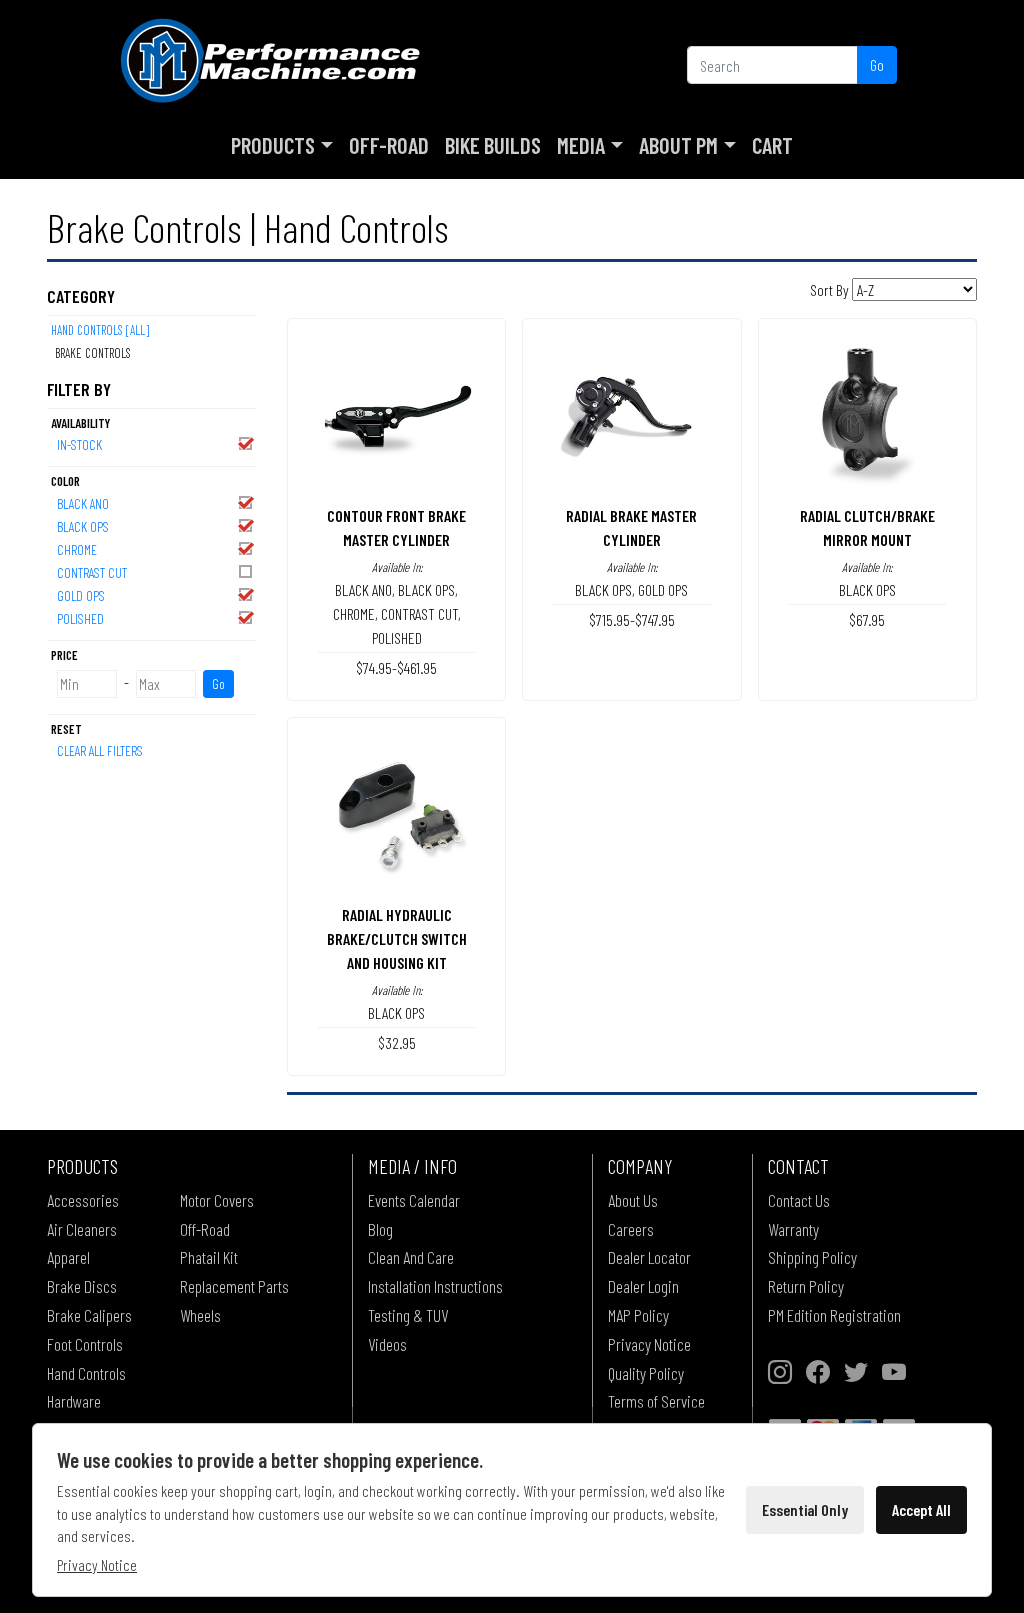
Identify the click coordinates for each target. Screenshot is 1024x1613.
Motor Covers (217, 1200)
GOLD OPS (81, 595)
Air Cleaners (82, 1229)
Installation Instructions (435, 1286)
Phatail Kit (209, 1257)
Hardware (74, 1401)
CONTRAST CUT (92, 572)
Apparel (68, 1257)
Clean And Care (411, 1257)
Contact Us (799, 1200)
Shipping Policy (812, 1257)
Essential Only (805, 1509)
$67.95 (867, 619)
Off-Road (389, 145)
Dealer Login (643, 1286)
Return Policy (806, 1286)
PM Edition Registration (834, 1315)
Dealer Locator (649, 1257)
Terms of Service (656, 1401)
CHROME (77, 549)
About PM (678, 145)
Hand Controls (86, 1373)
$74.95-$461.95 (396, 667)
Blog (380, 1229)
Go (877, 64)
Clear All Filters (100, 750)
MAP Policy (638, 1315)
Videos (387, 1344)
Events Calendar (414, 1200)
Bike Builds (493, 145)
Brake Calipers (89, 1315)
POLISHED (80, 618)
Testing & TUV (408, 1315)
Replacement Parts (234, 1286)
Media (581, 145)
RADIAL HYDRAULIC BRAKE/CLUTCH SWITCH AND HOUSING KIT (397, 938)
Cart (772, 145)
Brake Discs (82, 1286)
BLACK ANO (83, 503)
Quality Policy (646, 1373)
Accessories (83, 1200)
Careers (631, 1229)
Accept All (921, 1509)
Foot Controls (85, 1344)
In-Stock (79, 444)
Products (273, 145)
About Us (633, 1200)
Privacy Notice (649, 1344)
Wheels (200, 1315)
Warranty (793, 1229)
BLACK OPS (83, 526)
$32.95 (397, 1042)
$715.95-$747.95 (632, 619)
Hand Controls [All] (100, 330)
